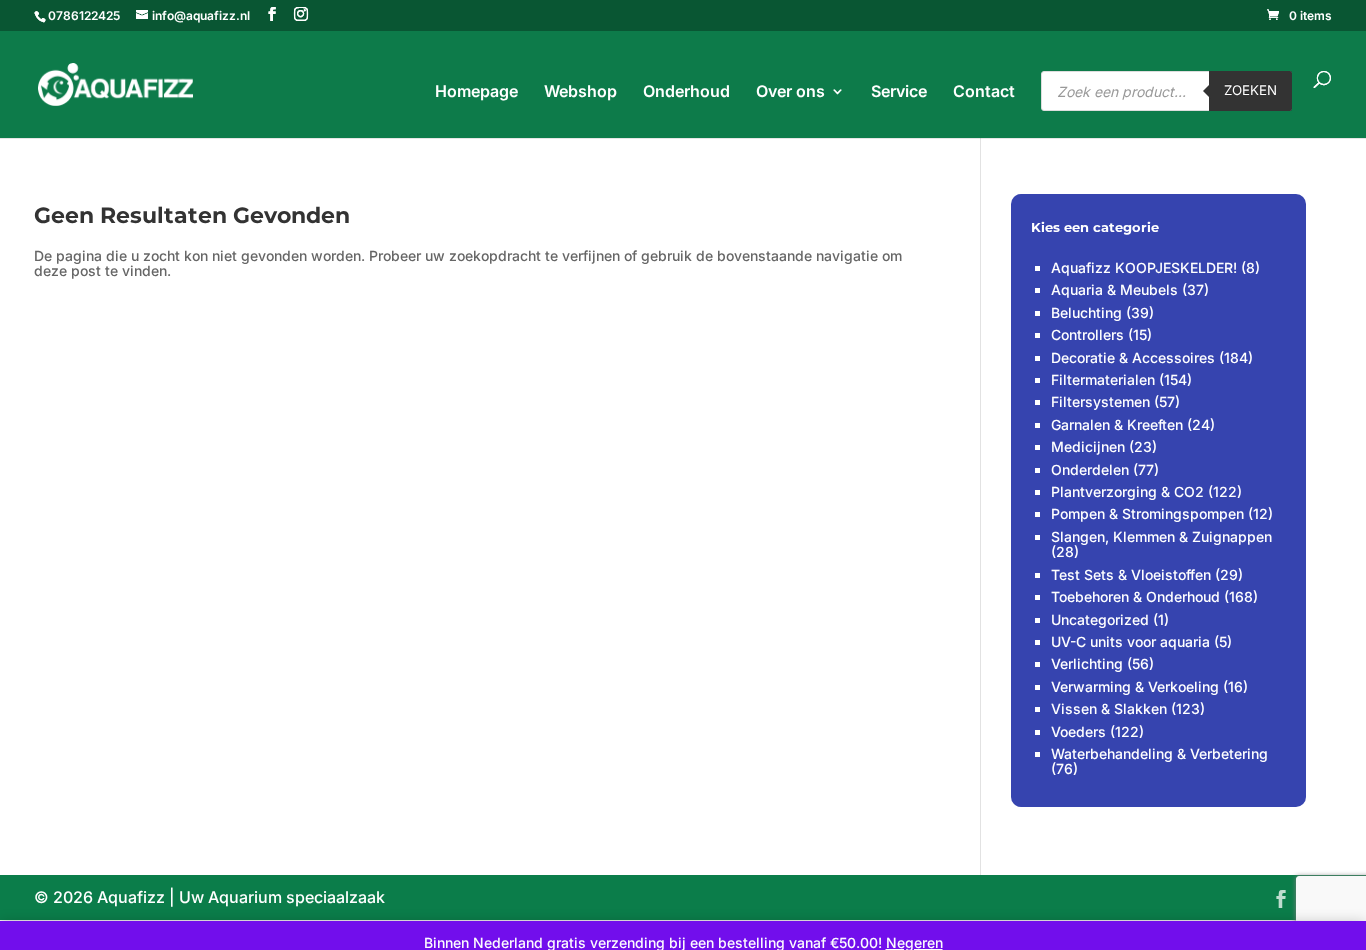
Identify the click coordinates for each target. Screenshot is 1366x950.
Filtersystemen (1100, 401)
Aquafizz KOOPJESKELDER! (1144, 267)
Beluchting (1086, 312)
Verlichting (1087, 663)
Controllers (1087, 334)
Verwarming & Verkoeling (1135, 686)
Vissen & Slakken (1109, 708)
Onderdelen (1090, 469)
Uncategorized (1100, 619)
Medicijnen (1088, 446)
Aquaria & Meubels (1114, 289)
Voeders (1078, 731)
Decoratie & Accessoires (1133, 357)
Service (899, 92)
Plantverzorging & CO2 (1127, 491)
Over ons (790, 92)
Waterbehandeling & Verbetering (1159, 753)
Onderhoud (686, 92)
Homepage (476, 92)
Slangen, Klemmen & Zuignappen (1161, 536)
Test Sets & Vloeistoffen (1131, 574)
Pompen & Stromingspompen (1147, 513)
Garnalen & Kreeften (1117, 424)
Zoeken (1250, 90)
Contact (984, 92)
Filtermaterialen (1103, 379)
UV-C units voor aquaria (1130, 641)
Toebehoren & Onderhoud (1135, 596)
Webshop (580, 92)
